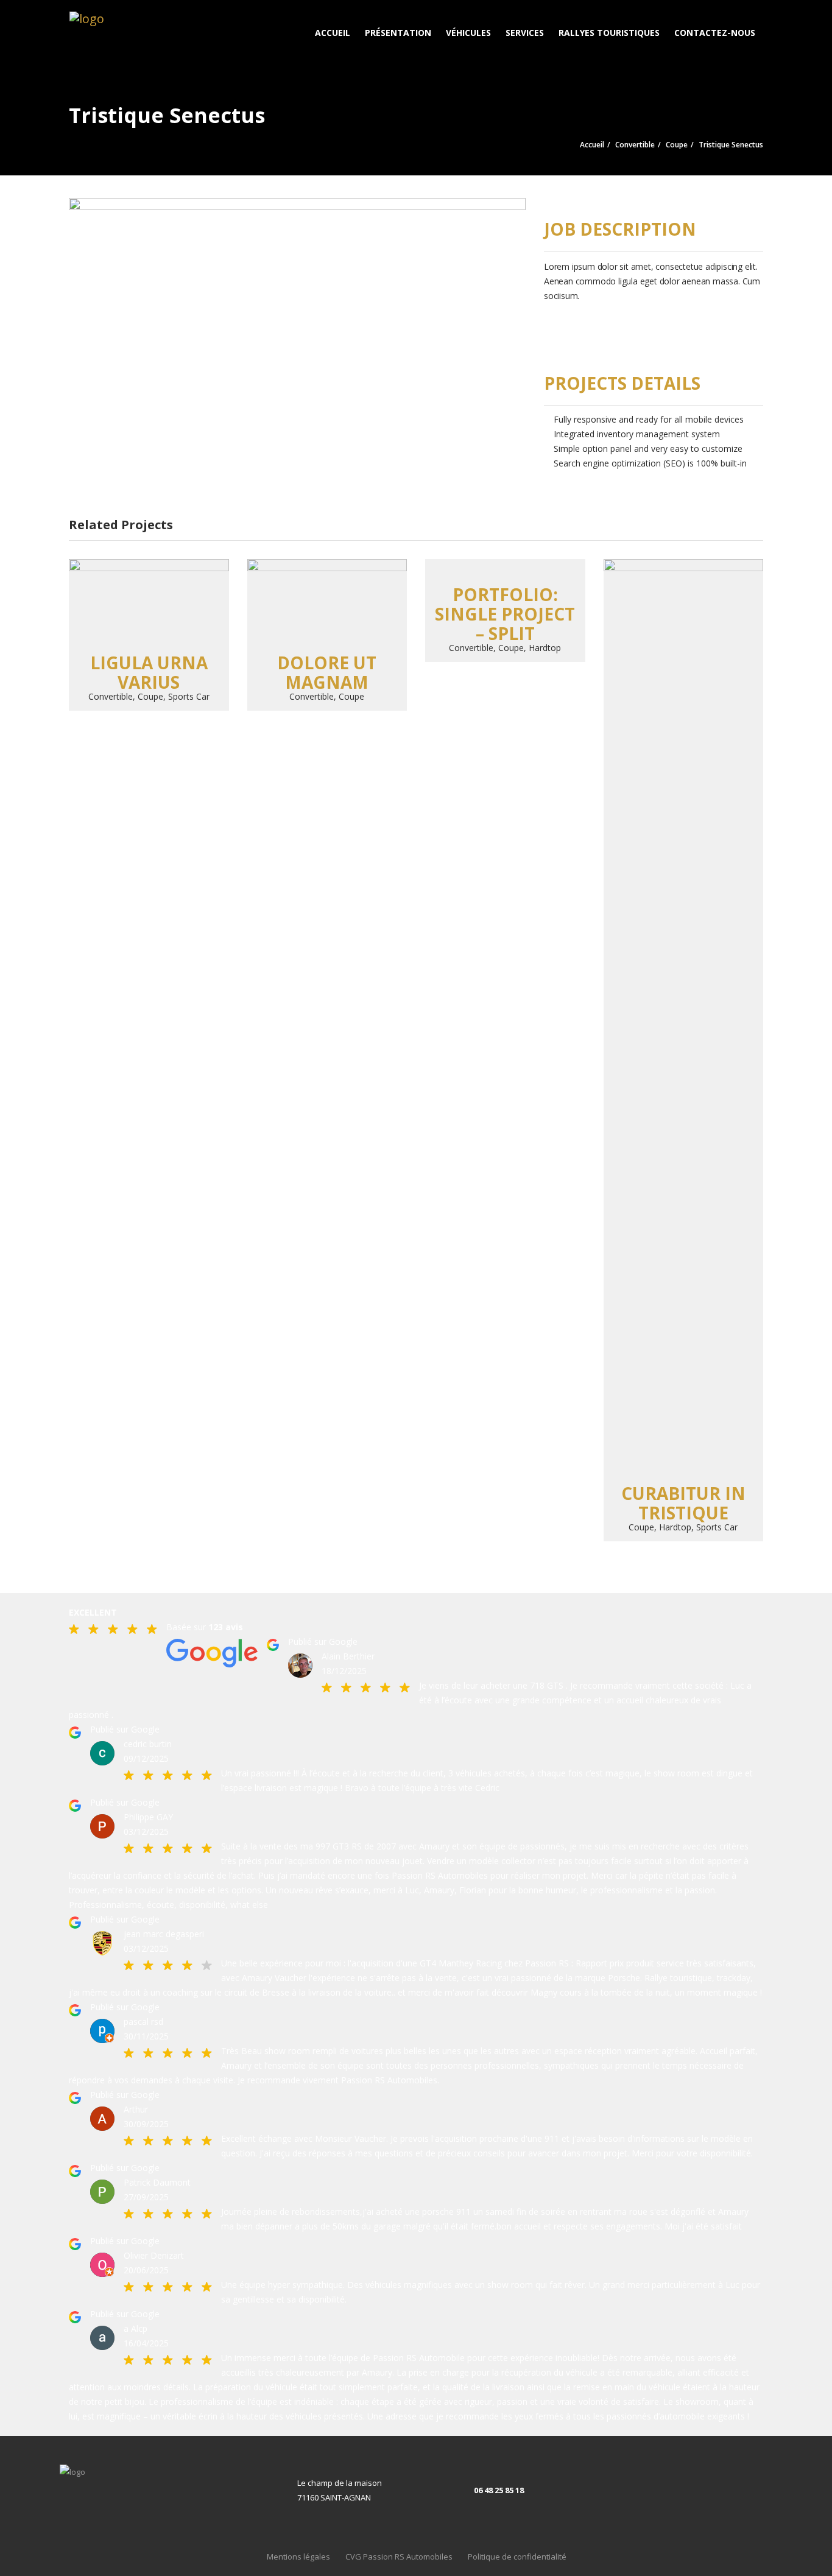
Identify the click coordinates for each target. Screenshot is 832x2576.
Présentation (398, 33)
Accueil (333, 33)
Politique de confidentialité (517, 2557)
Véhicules (468, 33)
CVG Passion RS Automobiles (399, 2557)
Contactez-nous (715, 33)
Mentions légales (298, 2557)
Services (525, 33)
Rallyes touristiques (609, 33)
